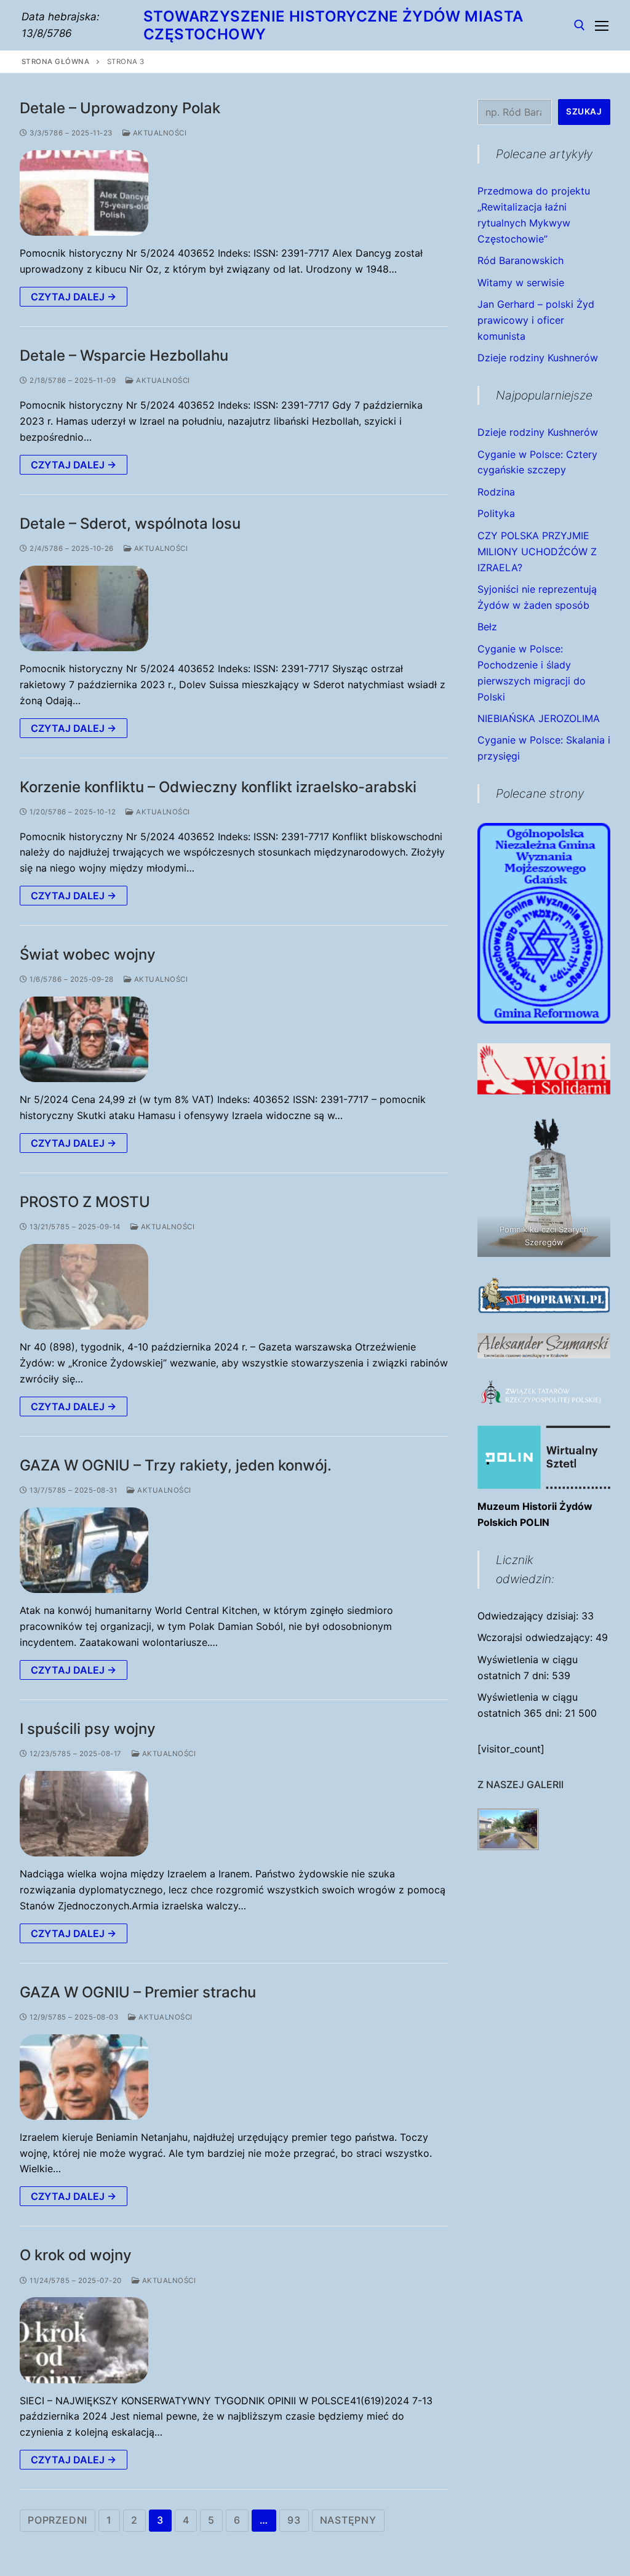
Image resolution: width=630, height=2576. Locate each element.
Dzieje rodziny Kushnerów (538, 358)
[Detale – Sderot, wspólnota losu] (84, 608)
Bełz (487, 627)
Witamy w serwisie (521, 283)
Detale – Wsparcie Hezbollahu (124, 355)
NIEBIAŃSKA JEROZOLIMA (539, 718)
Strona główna (56, 62)
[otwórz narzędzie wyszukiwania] (580, 25)
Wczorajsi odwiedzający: (536, 1637)
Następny (348, 2520)
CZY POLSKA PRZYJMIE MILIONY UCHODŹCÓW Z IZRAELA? (537, 552)
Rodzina (496, 492)
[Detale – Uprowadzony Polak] (84, 193)
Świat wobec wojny (88, 954)
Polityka (496, 513)
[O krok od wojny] (84, 2340)
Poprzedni (58, 2520)
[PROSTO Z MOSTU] (84, 1287)
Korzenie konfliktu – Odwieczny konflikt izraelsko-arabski (218, 787)
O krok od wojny (76, 2255)
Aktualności (158, 133)
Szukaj (584, 111)
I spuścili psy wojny (88, 1729)
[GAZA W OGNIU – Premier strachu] (84, 2077)
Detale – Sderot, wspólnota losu (130, 524)
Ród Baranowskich (520, 260)
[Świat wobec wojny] (84, 1039)
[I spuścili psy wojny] (84, 1814)
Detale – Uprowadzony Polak (120, 108)
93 (294, 2520)
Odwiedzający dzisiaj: (529, 1616)
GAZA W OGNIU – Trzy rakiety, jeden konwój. (176, 1465)
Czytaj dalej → (74, 297)
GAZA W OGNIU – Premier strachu (138, 1992)
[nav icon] (602, 25)
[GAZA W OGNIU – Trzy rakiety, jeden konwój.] (84, 1550)
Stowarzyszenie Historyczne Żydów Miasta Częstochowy (333, 25)
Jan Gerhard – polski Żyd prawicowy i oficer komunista (536, 320)
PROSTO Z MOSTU (85, 1202)
